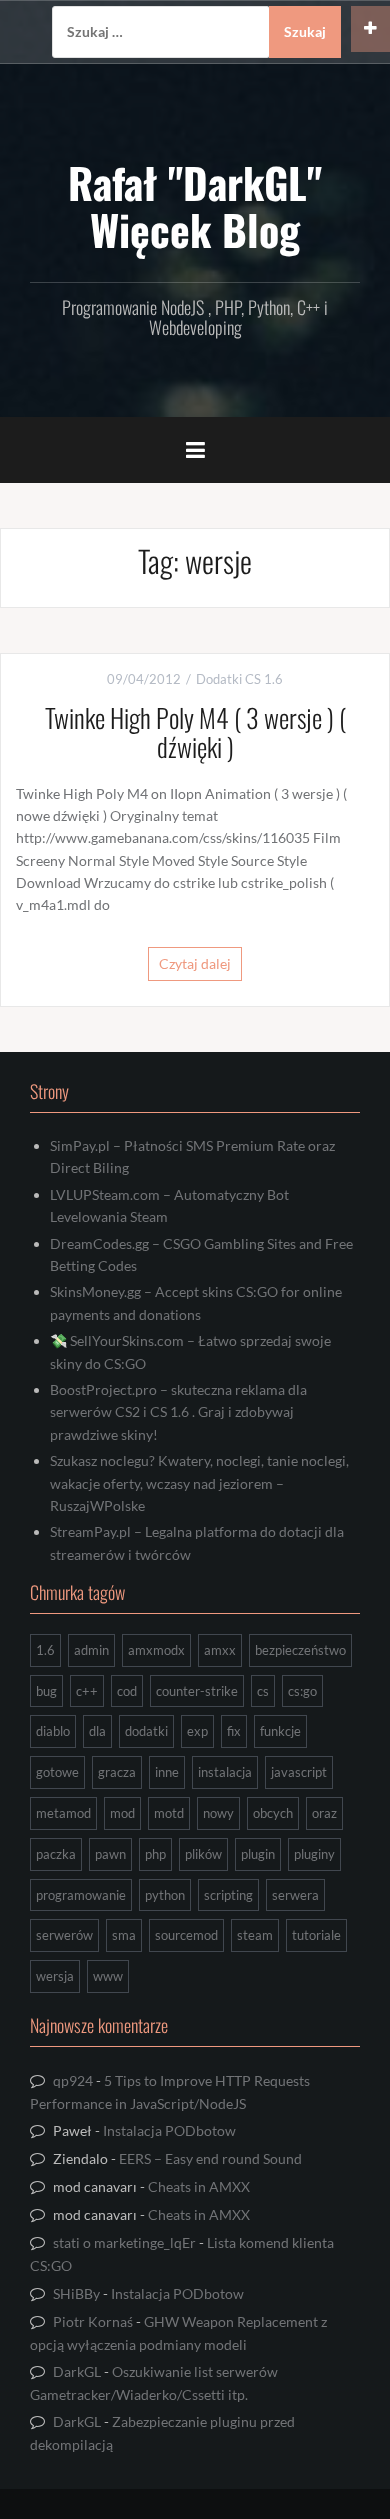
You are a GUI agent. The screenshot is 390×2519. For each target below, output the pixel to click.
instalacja (225, 1772)
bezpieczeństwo (300, 1650)
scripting (228, 1895)
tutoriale (316, 1935)
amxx (220, 1650)
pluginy (314, 1854)
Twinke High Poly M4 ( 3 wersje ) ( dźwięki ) (195, 732)
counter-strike (197, 1691)
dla (97, 1731)
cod (127, 1691)
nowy (218, 1813)
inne (167, 1772)
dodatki (146, 1731)
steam (255, 1935)
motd (169, 1813)
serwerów (64, 1935)
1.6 (45, 1650)
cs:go (302, 1691)
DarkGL (77, 2371)
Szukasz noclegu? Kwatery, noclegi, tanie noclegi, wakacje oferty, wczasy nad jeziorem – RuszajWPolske (199, 1483)
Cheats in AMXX (199, 2186)
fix (234, 1731)
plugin (258, 1854)
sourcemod (186, 1935)
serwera (295, 1895)
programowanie (81, 1895)
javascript (299, 1772)
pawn (110, 1854)
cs (263, 1691)
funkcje (280, 1731)
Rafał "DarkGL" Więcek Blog (195, 205)
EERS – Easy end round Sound (210, 2158)
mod (122, 1813)
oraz (324, 1813)
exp (197, 1731)
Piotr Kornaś (93, 2321)
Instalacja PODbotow (169, 2130)
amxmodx (156, 1650)
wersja (55, 1976)
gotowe (57, 1772)
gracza (117, 1772)
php (155, 1854)
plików (203, 1854)
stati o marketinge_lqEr (124, 2242)
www (108, 1976)
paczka (56, 1854)
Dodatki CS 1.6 (239, 679)
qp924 (73, 2080)
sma (124, 1935)
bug (46, 1691)
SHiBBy (76, 2293)
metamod (63, 1813)
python (165, 1895)
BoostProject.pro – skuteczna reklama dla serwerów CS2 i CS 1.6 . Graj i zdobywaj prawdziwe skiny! (178, 1412)
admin (91, 1650)
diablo (53, 1731)
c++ (87, 1691)
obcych (273, 1813)
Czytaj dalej (195, 963)
